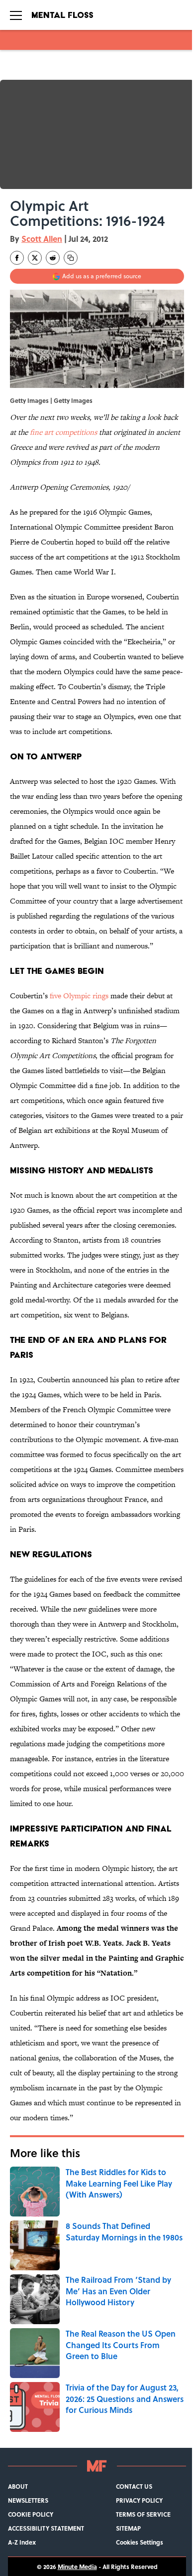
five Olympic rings (79, 996)
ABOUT (18, 2486)
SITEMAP (128, 2528)
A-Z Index (22, 2542)
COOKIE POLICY (31, 2514)
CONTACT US (134, 2486)
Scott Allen (42, 239)
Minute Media (77, 2567)
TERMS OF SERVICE (143, 2514)
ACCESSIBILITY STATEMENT (46, 2528)
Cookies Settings (140, 2542)
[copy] (71, 258)
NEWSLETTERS (28, 2500)
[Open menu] (16, 15)
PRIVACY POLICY (139, 2500)
